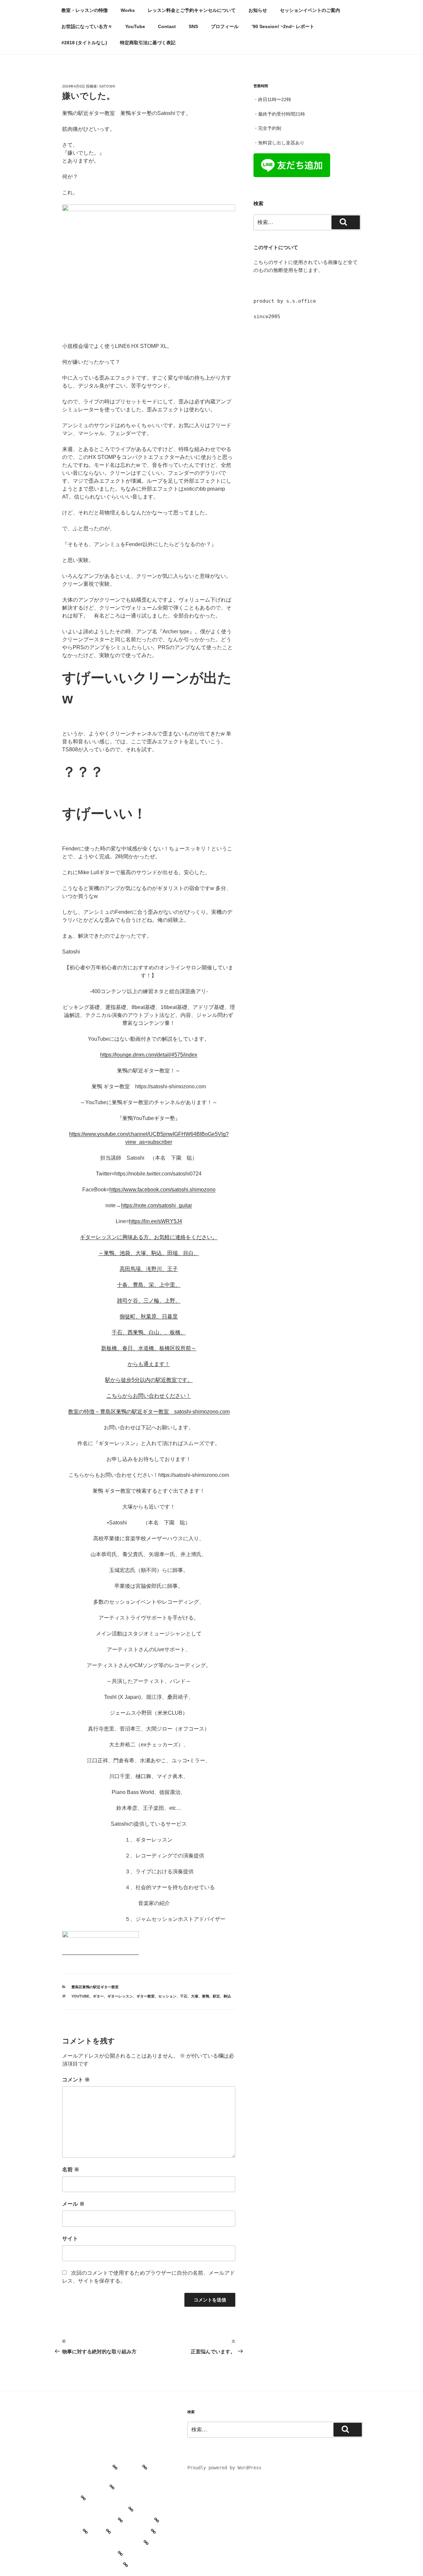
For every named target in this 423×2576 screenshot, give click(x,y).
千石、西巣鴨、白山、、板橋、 (149, 1332)
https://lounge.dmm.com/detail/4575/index (149, 1055)
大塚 (195, 1996)
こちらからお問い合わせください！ (149, 1396)
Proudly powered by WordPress (224, 2468)
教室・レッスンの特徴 (85, 10)
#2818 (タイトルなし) (84, 43)
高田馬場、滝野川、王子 (149, 1269)
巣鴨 (206, 1996)
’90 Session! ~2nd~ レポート (283, 26)
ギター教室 (146, 1996)
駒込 (227, 1996)
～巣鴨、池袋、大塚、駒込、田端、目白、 (149, 1253)
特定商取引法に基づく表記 (148, 43)
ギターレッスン (120, 1996)
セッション (167, 1996)
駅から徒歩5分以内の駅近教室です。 (149, 1380)
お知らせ (258, 10)
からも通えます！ (149, 1364)
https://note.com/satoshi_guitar (156, 1205)
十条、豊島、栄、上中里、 (149, 1285)
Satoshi (107, 86)
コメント (76, 2080)
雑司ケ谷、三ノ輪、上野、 (149, 1301)
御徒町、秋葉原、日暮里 (149, 1316)
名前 (71, 2169)
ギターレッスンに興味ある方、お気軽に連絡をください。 (149, 1237)
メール (73, 2204)
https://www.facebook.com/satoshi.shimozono (162, 1190)
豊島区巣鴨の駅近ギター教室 (95, 1987)
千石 (184, 1996)
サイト (70, 2239)
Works (128, 10)
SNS (193, 26)
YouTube (135, 26)
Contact (167, 26)
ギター (98, 1996)
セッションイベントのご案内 (310, 10)
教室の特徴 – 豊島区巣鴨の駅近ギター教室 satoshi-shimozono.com (149, 1412)
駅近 (216, 1996)
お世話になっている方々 (87, 26)
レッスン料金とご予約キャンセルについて (192, 10)
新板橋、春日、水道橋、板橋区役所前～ (149, 1348)
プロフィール (225, 26)
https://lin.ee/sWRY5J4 (155, 1221)
